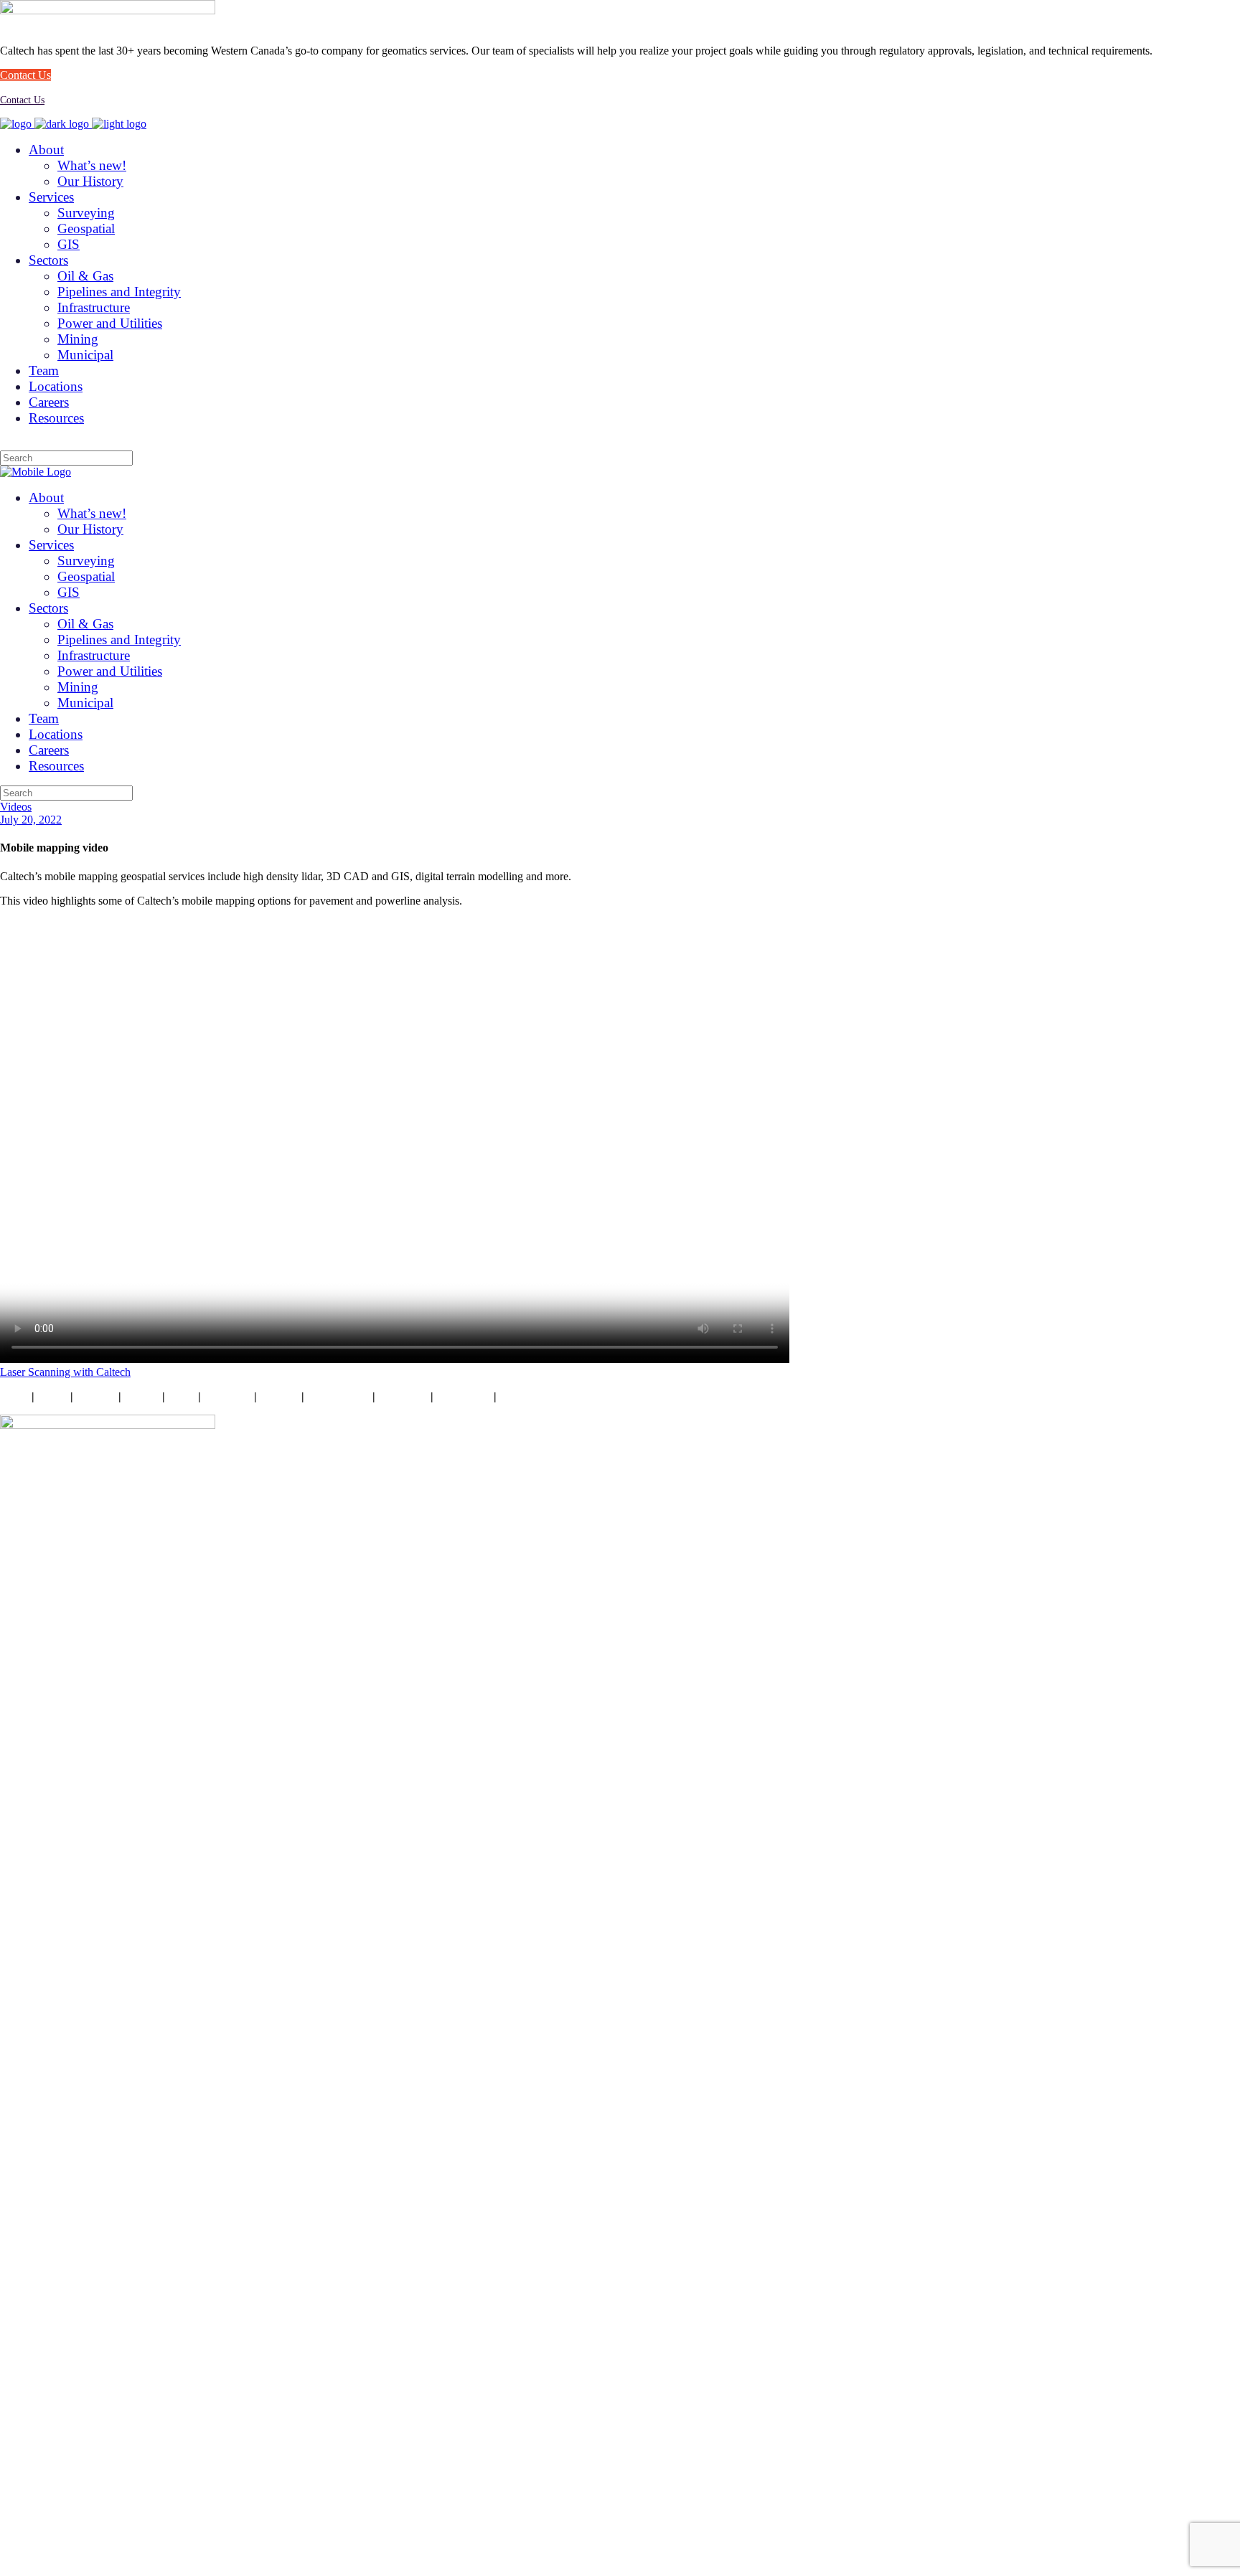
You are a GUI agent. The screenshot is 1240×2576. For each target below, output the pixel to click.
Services (96, 1396)
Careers (279, 1396)
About (52, 1396)
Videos (16, 807)
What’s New (337, 1396)
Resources (403, 1396)
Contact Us (22, 100)
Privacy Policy (534, 1396)
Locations (227, 1396)
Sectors (142, 1396)
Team (182, 1396)
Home (14, 1396)
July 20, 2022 (31, 820)
